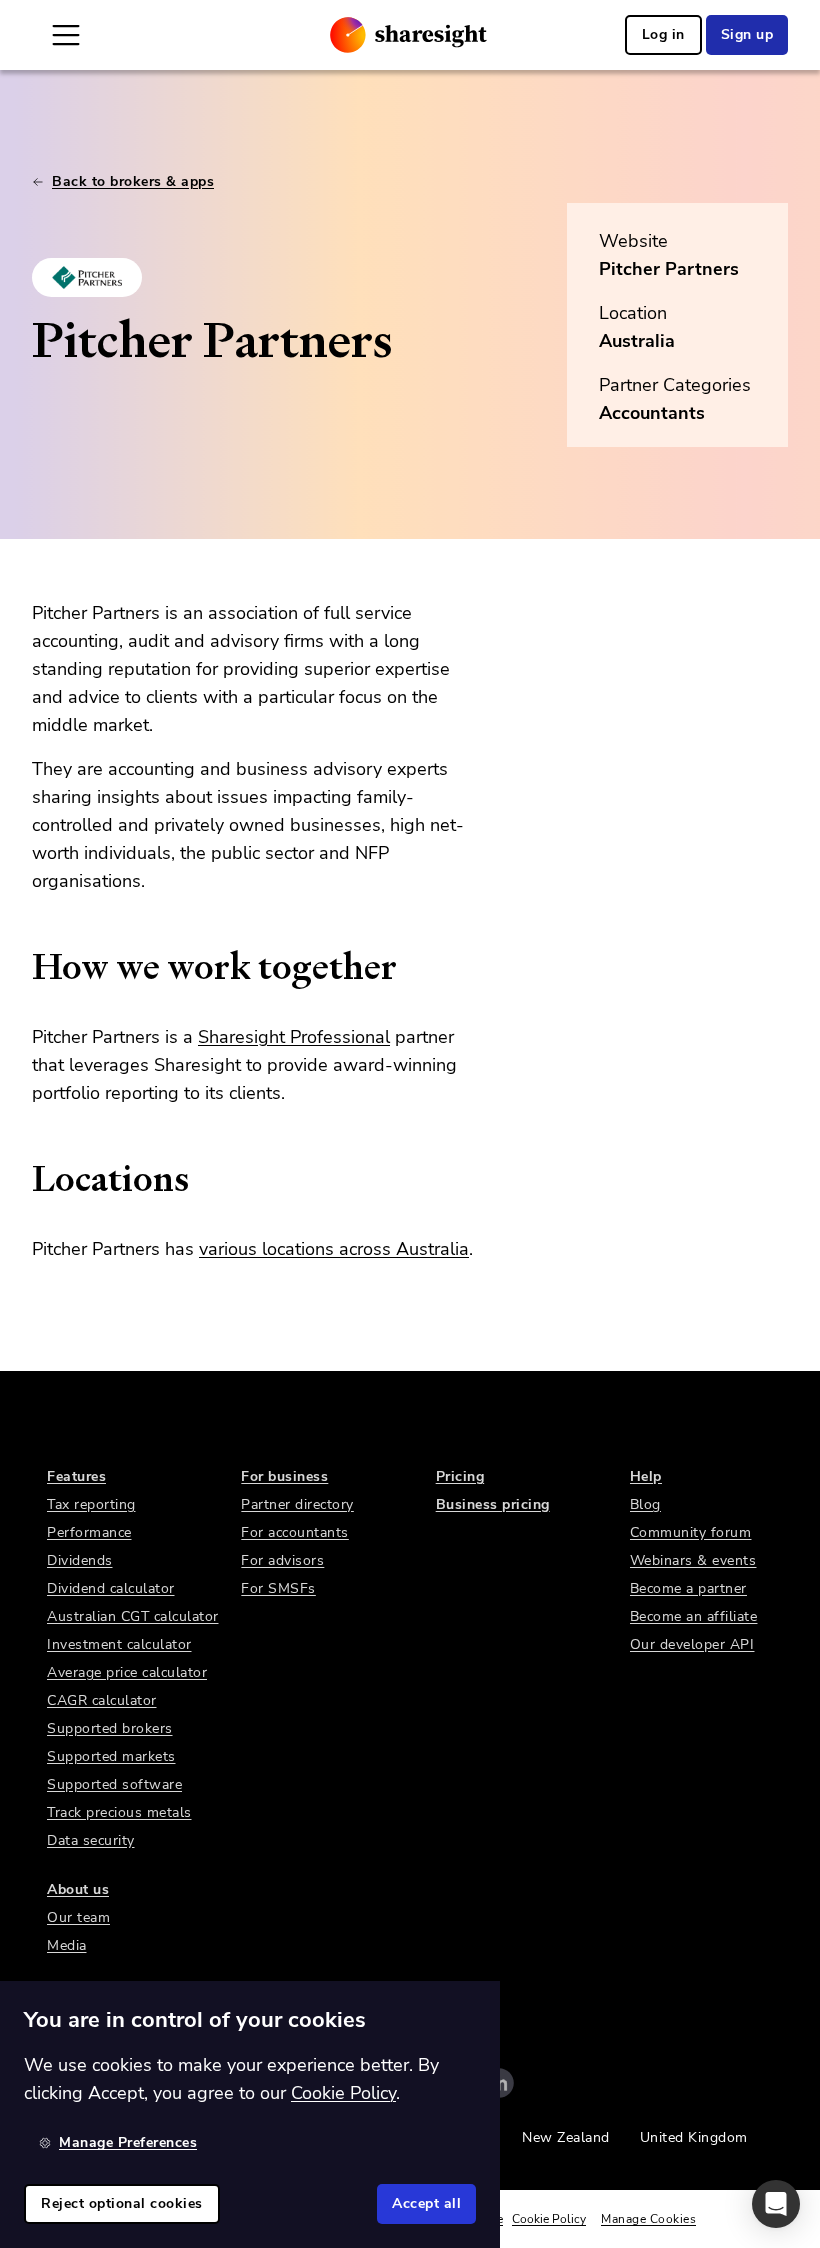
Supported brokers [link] (110, 1728)
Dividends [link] (80, 1560)
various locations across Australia (334, 1249)
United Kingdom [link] (694, 2137)
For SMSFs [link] (278, 1588)
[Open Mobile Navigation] (66, 35)
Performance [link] (89, 1532)
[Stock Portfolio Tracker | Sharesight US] (408, 35)
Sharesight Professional (294, 1037)
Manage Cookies (648, 2219)
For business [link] (284, 1476)
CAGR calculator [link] (102, 1700)
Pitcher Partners (669, 269)
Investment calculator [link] (119, 1644)
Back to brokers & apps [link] (133, 181)
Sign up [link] (747, 34)
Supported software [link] (114, 1784)
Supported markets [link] (111, 1756)
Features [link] (76, 1476)
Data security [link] (91, 1840)
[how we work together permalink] (22, 967)
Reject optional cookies (122, 2203)
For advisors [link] (282, 1560)
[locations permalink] (22, 1179)
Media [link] (67, 1945)
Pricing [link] (460, 1476)
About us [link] (78, 1889)
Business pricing (493, 1504)
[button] (776, 2204)
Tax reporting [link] (91, 1504)
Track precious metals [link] (119, 1812)
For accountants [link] (295, 1532)
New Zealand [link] (566, 2137)
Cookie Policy (549, 2219)
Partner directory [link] (297, 1504)
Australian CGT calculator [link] (133, 1616)
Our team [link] (78, 1917)
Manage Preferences (128, 2142)
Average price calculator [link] (127, 1672)
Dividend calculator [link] (111, 1588)
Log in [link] (663, 34)
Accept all (426, 2203)
